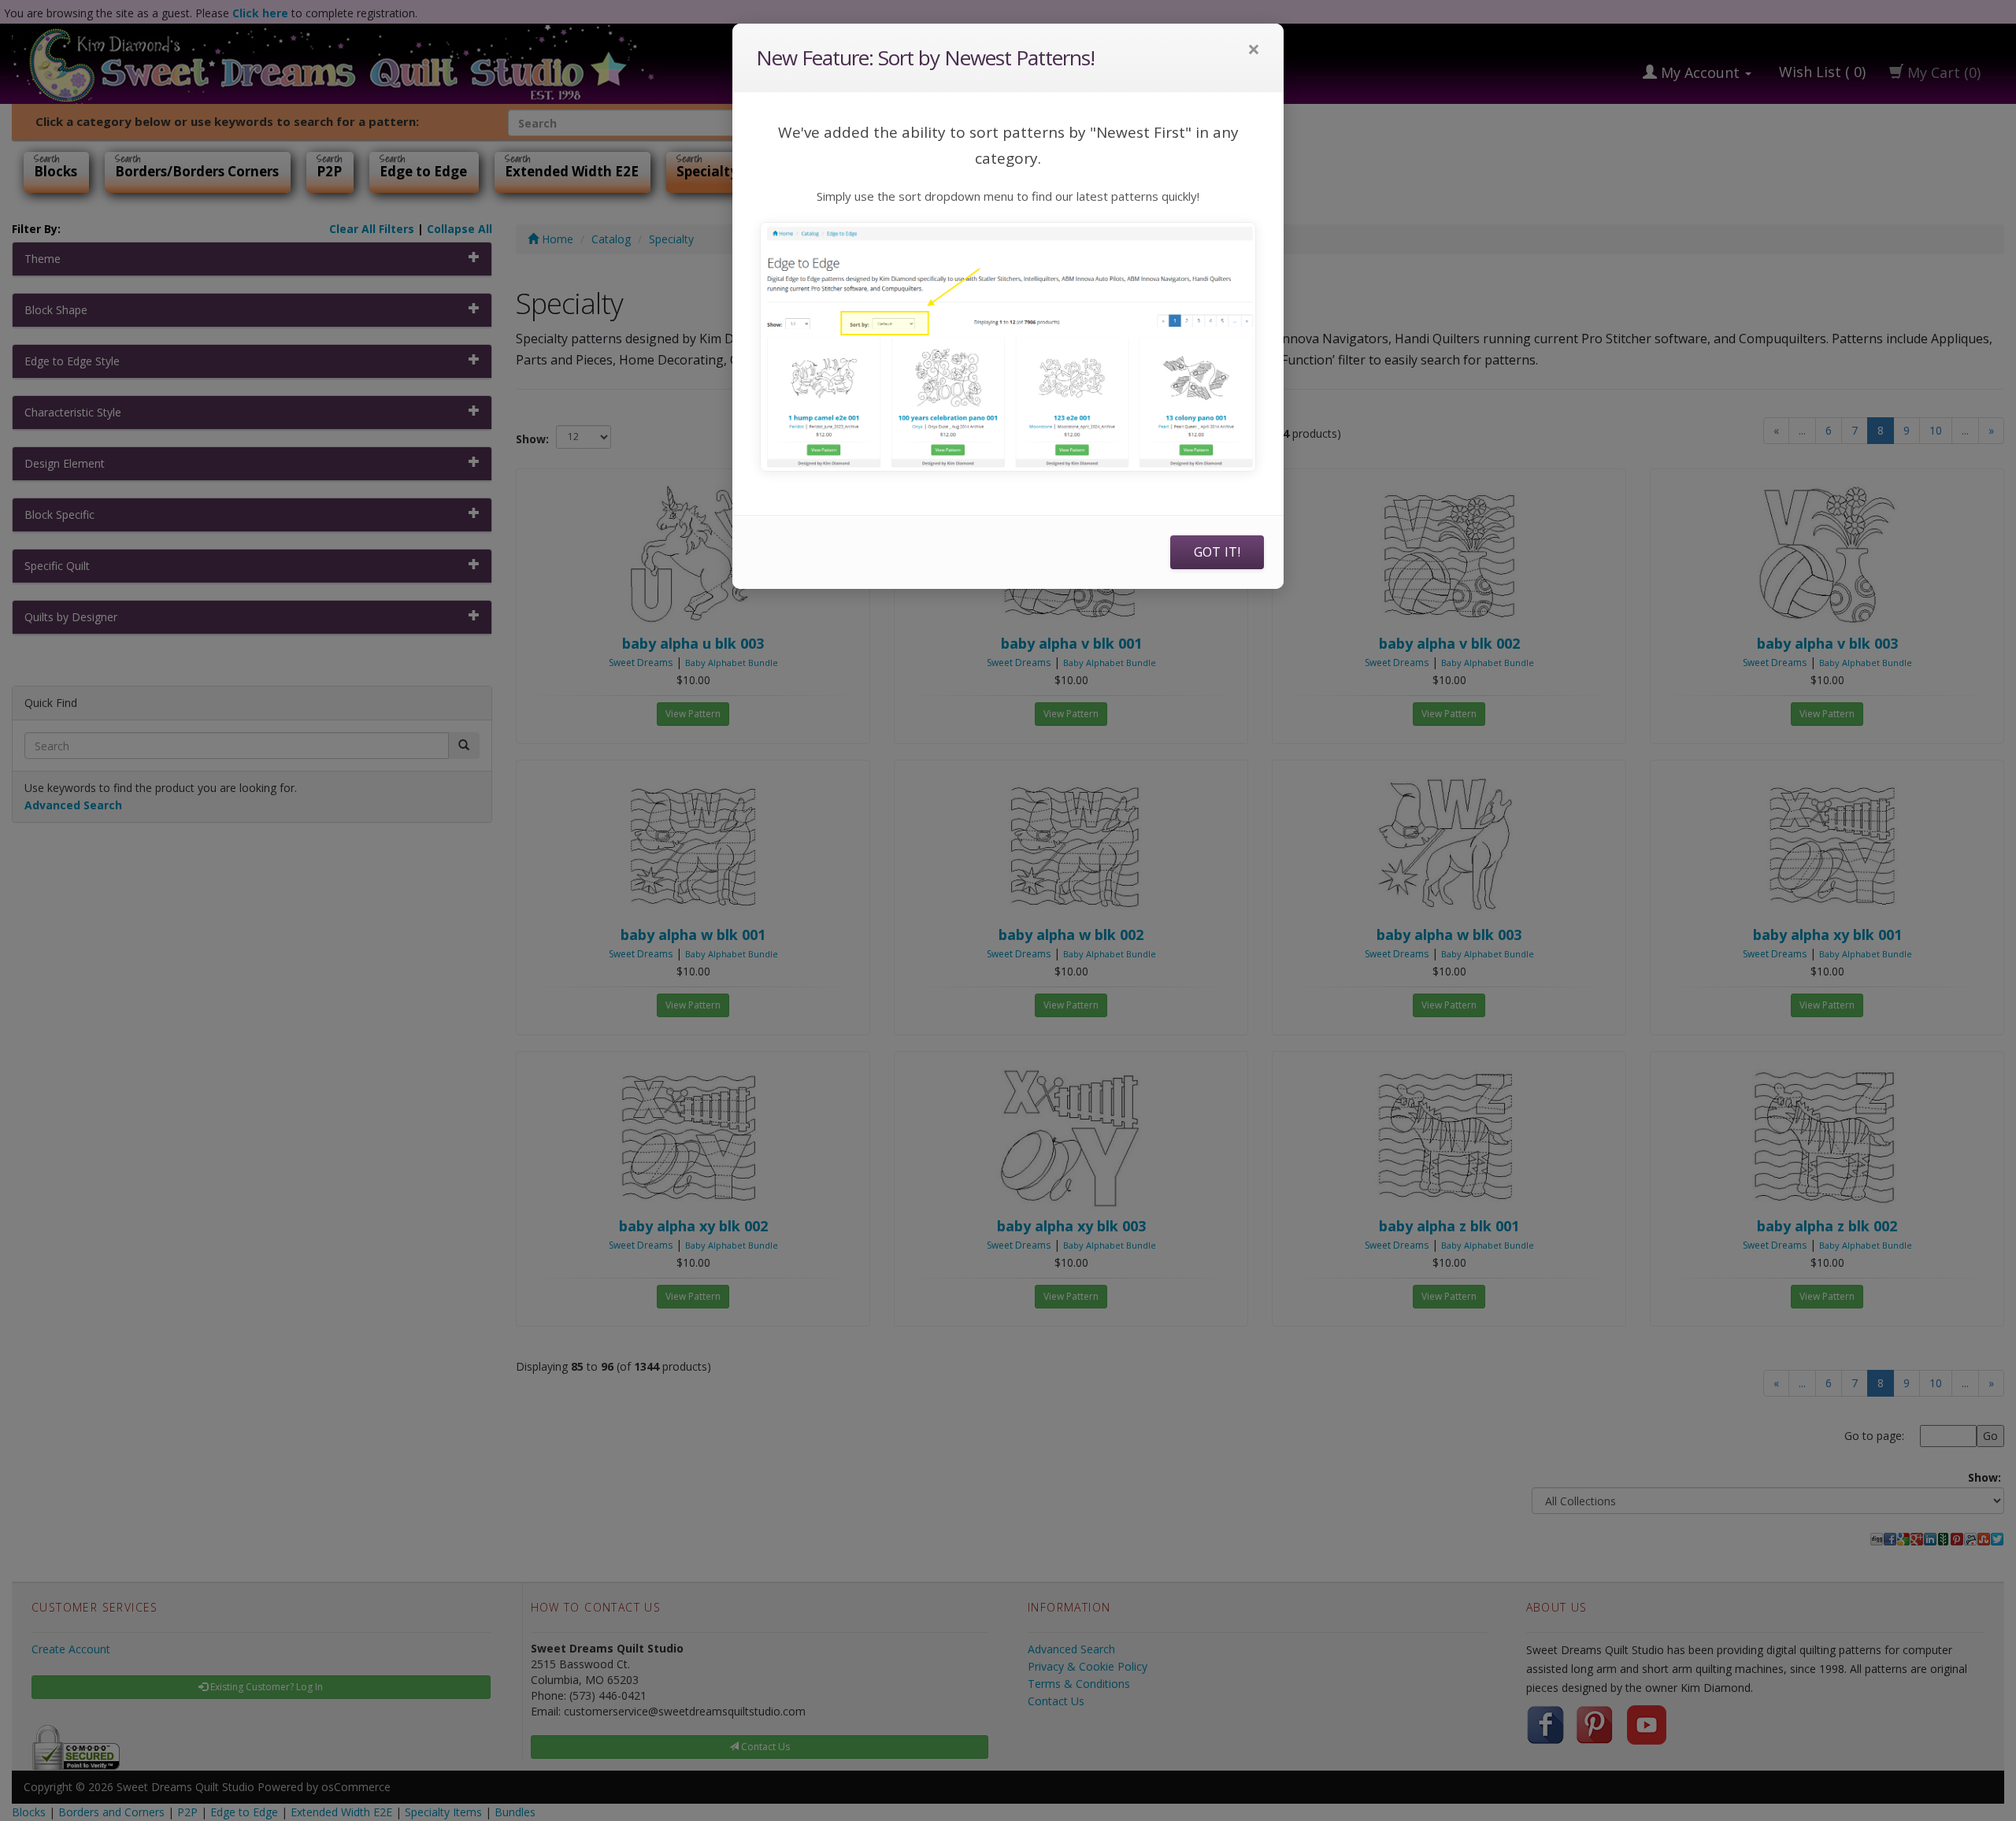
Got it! (1217, 552)
